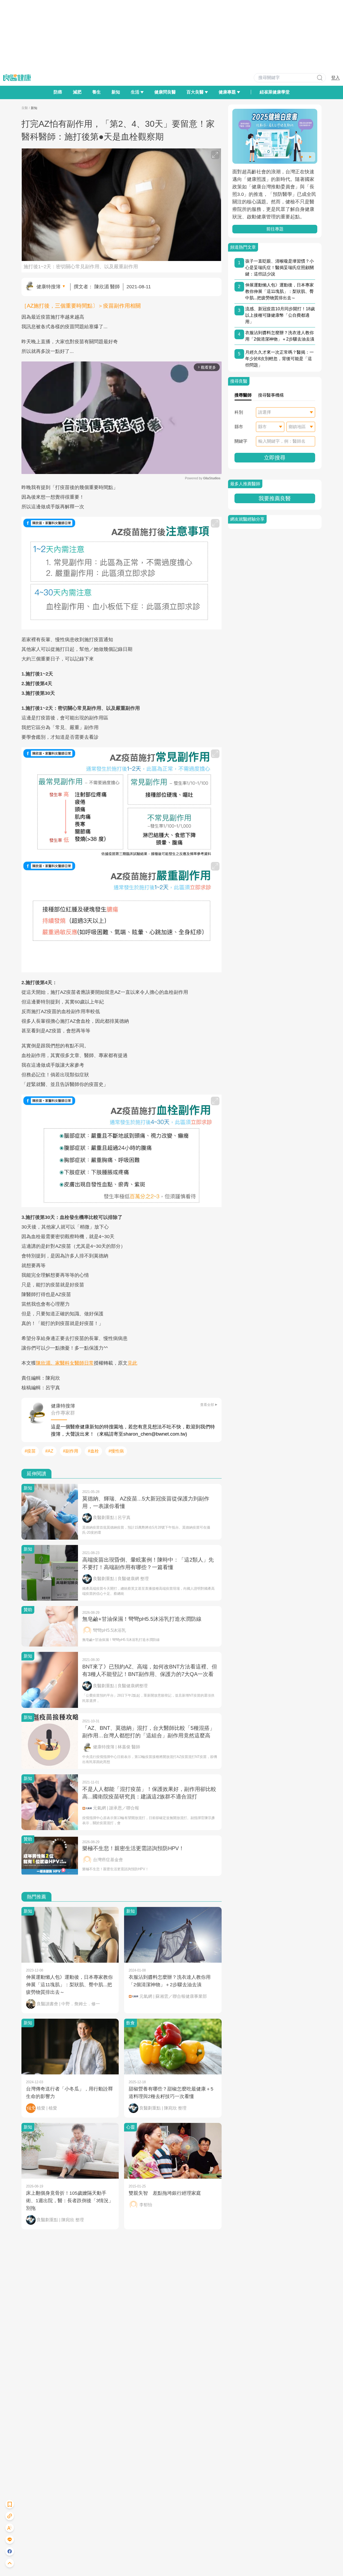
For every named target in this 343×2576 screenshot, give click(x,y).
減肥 (77, 92)
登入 (335, 78)
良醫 (25, 108)
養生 (96, 92)
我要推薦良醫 (275, 498)
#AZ (49, 1451)
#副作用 (71, 1451)
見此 (132, 1363)
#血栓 (93, 1451)
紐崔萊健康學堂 (275, 92)
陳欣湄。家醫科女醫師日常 (65, 1363)
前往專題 (275, 229)
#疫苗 (30, 1451)
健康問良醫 (165, 92)
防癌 (58, 92)
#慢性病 (116, 1451)
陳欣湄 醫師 (107, 287)
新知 (116, 92)
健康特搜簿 (49, 287)
